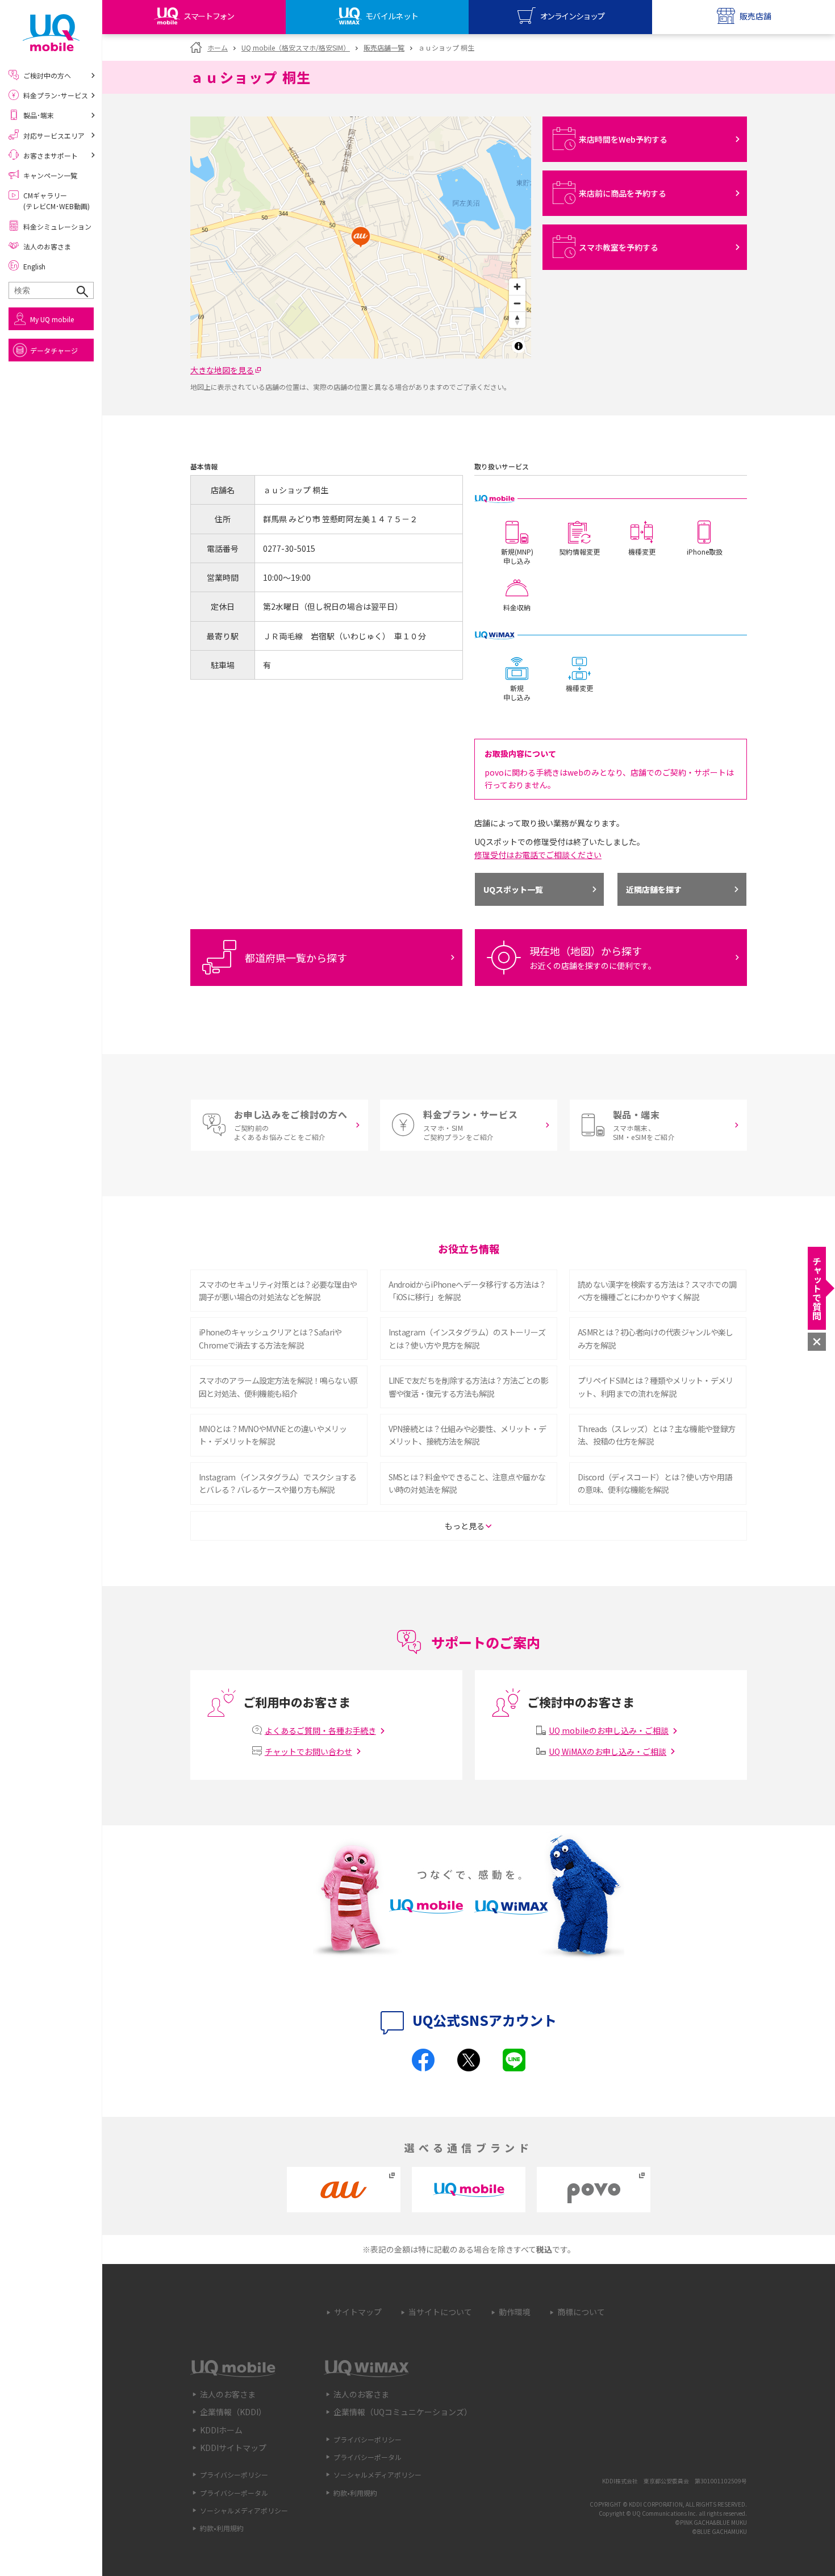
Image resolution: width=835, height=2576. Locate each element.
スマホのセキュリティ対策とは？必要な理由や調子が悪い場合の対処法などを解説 (278, 1291)
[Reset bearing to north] (517, 320)
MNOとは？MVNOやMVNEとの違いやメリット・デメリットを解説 (273, 1435)
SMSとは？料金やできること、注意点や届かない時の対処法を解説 (467, 1483)
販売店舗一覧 (384, 47)
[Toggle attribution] (519, 346)
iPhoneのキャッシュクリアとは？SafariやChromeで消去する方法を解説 (270, 1338)
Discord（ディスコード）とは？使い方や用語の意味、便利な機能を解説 (655, 1483)
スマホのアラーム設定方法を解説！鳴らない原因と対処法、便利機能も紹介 (278, 1387)
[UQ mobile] (51, 33)
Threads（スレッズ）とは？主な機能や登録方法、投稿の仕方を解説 (656, 1435)
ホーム (218, 47)
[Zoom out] (517, 303)
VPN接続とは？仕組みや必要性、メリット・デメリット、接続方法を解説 (467, 1435)
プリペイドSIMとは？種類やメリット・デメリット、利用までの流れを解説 (656, 1387)
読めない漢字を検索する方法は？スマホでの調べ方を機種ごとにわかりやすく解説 (657, 1291)
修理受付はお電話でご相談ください (538, 855)
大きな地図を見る (222, 370)
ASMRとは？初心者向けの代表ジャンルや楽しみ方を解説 (656, 1338)
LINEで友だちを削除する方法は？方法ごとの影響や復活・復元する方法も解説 (468, 1387)
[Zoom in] (517, 287)
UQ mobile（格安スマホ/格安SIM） (296, 47)
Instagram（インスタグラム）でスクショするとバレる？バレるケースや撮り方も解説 (278, 1483)
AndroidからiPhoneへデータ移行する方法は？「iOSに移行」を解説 (467, 1291)
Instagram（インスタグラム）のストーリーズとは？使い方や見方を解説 (467, 1338)
